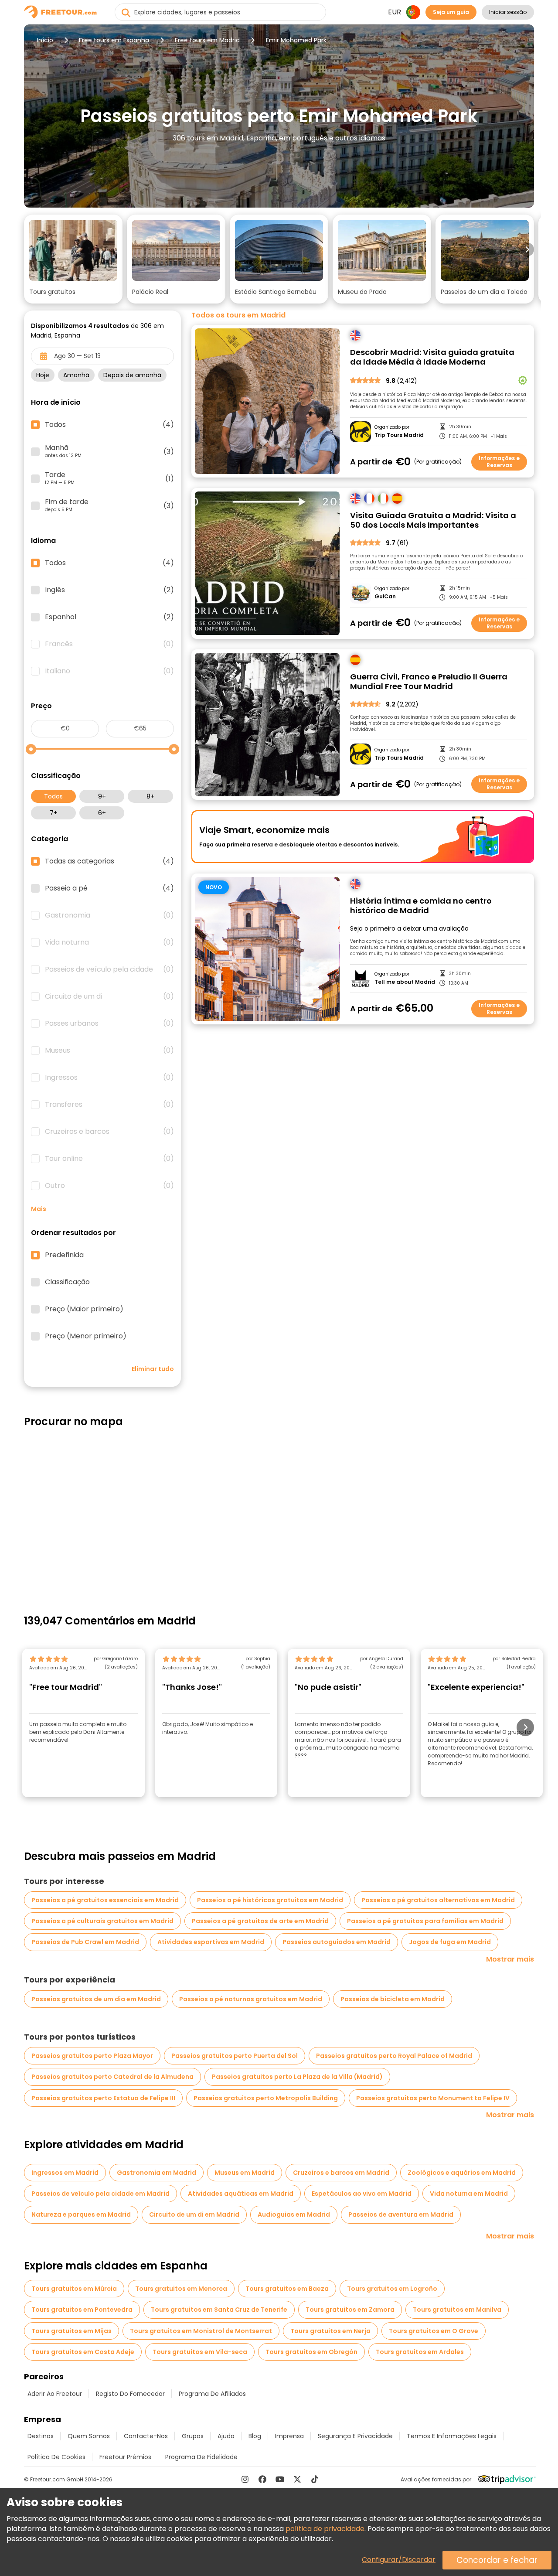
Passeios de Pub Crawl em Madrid (85, 1942)
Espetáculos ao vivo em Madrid (362, 2194)
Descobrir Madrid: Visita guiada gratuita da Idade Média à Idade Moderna (432, 357)
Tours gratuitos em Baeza (287, 2289)
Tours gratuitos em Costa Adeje (83, 2352)
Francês (109, 644)
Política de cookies (56, 2457)
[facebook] (262, 2479)
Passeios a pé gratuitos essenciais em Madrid (105, 1900)
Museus (109, 1051)
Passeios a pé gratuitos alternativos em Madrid (438, 1900)
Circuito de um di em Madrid (194, 2214)
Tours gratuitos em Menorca (181, 2289)
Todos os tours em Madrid (238, 315)
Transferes (109, 1105)
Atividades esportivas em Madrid (211, 1942)
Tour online (109, 1159)
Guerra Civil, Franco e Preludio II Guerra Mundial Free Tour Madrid (429, 682)
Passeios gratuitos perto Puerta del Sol (235, 2056)
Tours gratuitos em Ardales (420, 2352)
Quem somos (89, 2436)
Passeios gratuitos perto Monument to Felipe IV (433, 2098)
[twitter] (297, 2479)
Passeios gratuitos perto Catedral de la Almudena (112, 2077)
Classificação (67, 1282)
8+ (150, 796)
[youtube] (280, 2479)
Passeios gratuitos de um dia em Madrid (96, 1999)
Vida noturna (109, 942)
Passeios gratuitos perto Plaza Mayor (92, 2056)
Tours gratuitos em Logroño (392, 2289)
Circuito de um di (109, 996)
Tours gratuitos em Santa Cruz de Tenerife (219, 2310)
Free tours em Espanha (114, 40)
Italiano (109, 671)
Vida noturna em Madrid (469, 2194)
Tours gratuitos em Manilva (457, 2310)
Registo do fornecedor (130, 2394)
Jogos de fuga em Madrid (450, 1942)
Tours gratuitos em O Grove (434, 2331)
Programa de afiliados (212, 2394)
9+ (102, 796)
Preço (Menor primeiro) (86, 1336)
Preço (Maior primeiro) (84, 1309)
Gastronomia (109, 915)
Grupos (193, 2436)
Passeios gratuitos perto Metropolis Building (266, 2098)
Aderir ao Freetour (55, 2394)
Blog (255, 2436)
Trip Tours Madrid (399, 435)
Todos (53, 796)
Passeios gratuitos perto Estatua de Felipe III (103, 2098)
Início (45, 40)
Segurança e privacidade (355, 2436)
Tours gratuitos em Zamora (350, 2310)
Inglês (109, 590)
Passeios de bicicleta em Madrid (393, 1999)
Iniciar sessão (508, 12)
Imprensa (289, 2436)
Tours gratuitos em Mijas (71, 2331)
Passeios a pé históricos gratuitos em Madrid (270, 1900)
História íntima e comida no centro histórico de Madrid (421, 906)
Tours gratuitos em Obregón (311, 2352)
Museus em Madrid (245, 2173)
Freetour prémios (125, 2457)
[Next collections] (527, 249)
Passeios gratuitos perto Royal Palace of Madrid (394, 2056)
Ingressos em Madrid (65, 2173)
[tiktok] (315, 2479)
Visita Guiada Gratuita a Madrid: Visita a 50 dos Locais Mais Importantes (433, 520)
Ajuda (226, 2436)
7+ (54, 813)
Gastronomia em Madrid (157, 2173)
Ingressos (109, 1078)
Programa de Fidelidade (201, 2457)
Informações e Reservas (499, 462)
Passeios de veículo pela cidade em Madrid (100, 2194)
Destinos (41, 2436)
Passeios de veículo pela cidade (109, 969)
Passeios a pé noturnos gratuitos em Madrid (251, 1999)
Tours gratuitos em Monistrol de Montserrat (201, 2331)
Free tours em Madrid (207, 40)
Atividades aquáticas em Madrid (241, 2194)
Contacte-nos (146, 2436)
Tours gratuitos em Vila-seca (200, 2352)
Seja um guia (451, 12)
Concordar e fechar (497, 2560)
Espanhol (109, 617)
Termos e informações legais (452, 2436)
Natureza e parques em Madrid (81, 2214)
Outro (109, 1186)
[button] (73, 259)
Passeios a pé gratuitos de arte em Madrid (260, 1921)
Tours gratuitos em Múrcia (74, 2289)
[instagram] (245, 2479)
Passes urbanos (109, 1024)
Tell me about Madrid (405, 982)
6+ (102, 813)
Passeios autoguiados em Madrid (337, 1942)
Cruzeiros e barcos (109, 1132)
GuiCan (385, 597)
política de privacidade (325, 2529)
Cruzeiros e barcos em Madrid (341, 2173)
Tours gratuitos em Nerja (330, 2331)
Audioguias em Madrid (294, 2214)
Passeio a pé (109, 888)
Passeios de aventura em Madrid (401, 2214)
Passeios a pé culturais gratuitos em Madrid (102, 1921)
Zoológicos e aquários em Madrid (462, 2173)
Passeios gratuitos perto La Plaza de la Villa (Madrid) (297, 2077)
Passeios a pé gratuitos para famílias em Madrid (425, 1921)
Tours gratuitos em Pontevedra (82, 2310)
